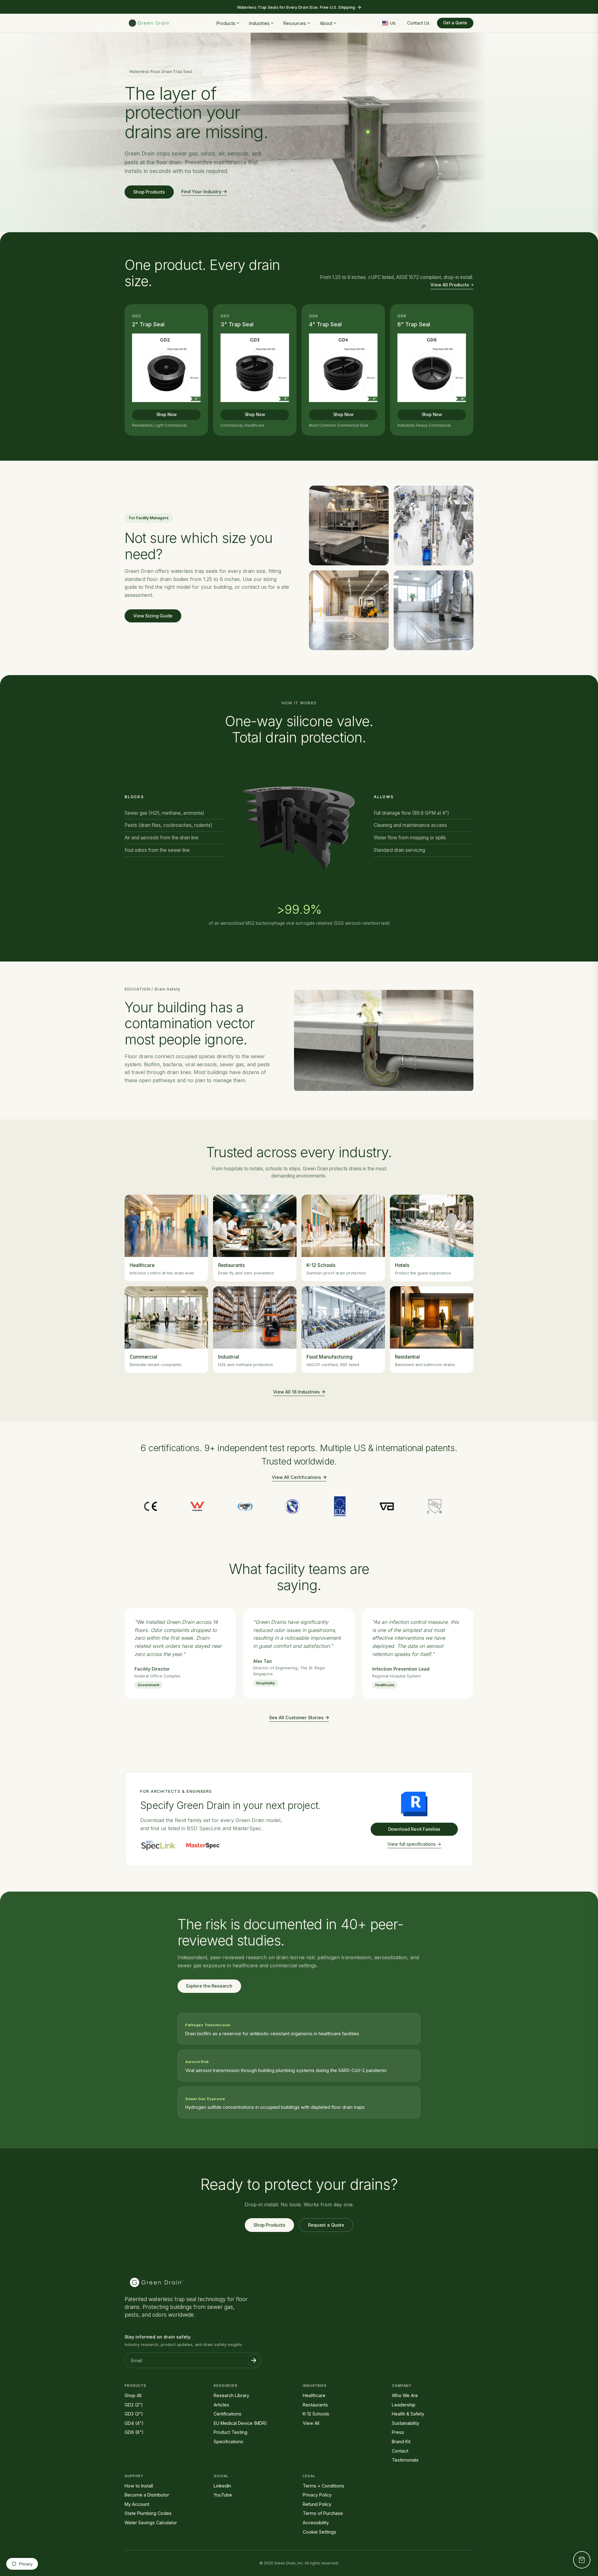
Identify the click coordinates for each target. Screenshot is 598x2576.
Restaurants (315, 2405)
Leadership (404, 2405)
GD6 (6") (134, 2432)
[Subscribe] (254, 2360)
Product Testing (230, 2432)
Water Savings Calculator (151, 2523)
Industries (259, 23)
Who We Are (405, 2395)
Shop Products (149, 192)
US (393, 23)
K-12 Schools (316, 2414)
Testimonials (405, 2460)
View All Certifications (297, 1477)
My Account (137, 2504)
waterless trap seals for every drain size (218, 571)
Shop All (133, 2395)
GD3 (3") (134, 2414)
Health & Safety (408, 2414)
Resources (295, 23)
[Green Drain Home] (149, 23)
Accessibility (316, 2523)
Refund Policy (317, 2504)
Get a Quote (455, 23)
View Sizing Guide (153, 616)
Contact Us (418, 23)
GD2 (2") (134, 2405)
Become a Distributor (147, 2495)
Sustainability (406, 2423)
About (326, 23)
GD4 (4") (134, 2423)
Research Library (231, 2395)
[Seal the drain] (368, 132)
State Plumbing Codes (148, 2513)
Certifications (228, 2414)
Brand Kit (401, 2442)
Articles (221, 2405)
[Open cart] (582, 2560)
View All (311, 2423)
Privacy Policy (317, 2495)
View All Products (450, 285)
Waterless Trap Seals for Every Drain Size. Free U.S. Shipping (296, 7)
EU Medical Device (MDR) (240, 2423)
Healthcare (314, 2395)
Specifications (228, 2442)
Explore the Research (209, 1986)
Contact (400, 2451)
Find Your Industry (201, 192)
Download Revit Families (414, 1829)
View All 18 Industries (297, 1392)
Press (398, 2432)
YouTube (223, 2495)
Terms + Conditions (323, 2486)
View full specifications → (414, 1844)
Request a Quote (326, 2225)
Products (226, 23)
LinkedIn (222, 2486)
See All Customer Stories (296, 1717)
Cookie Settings (320, 2532)
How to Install (139, 2486)
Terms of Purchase (323, 2513)
